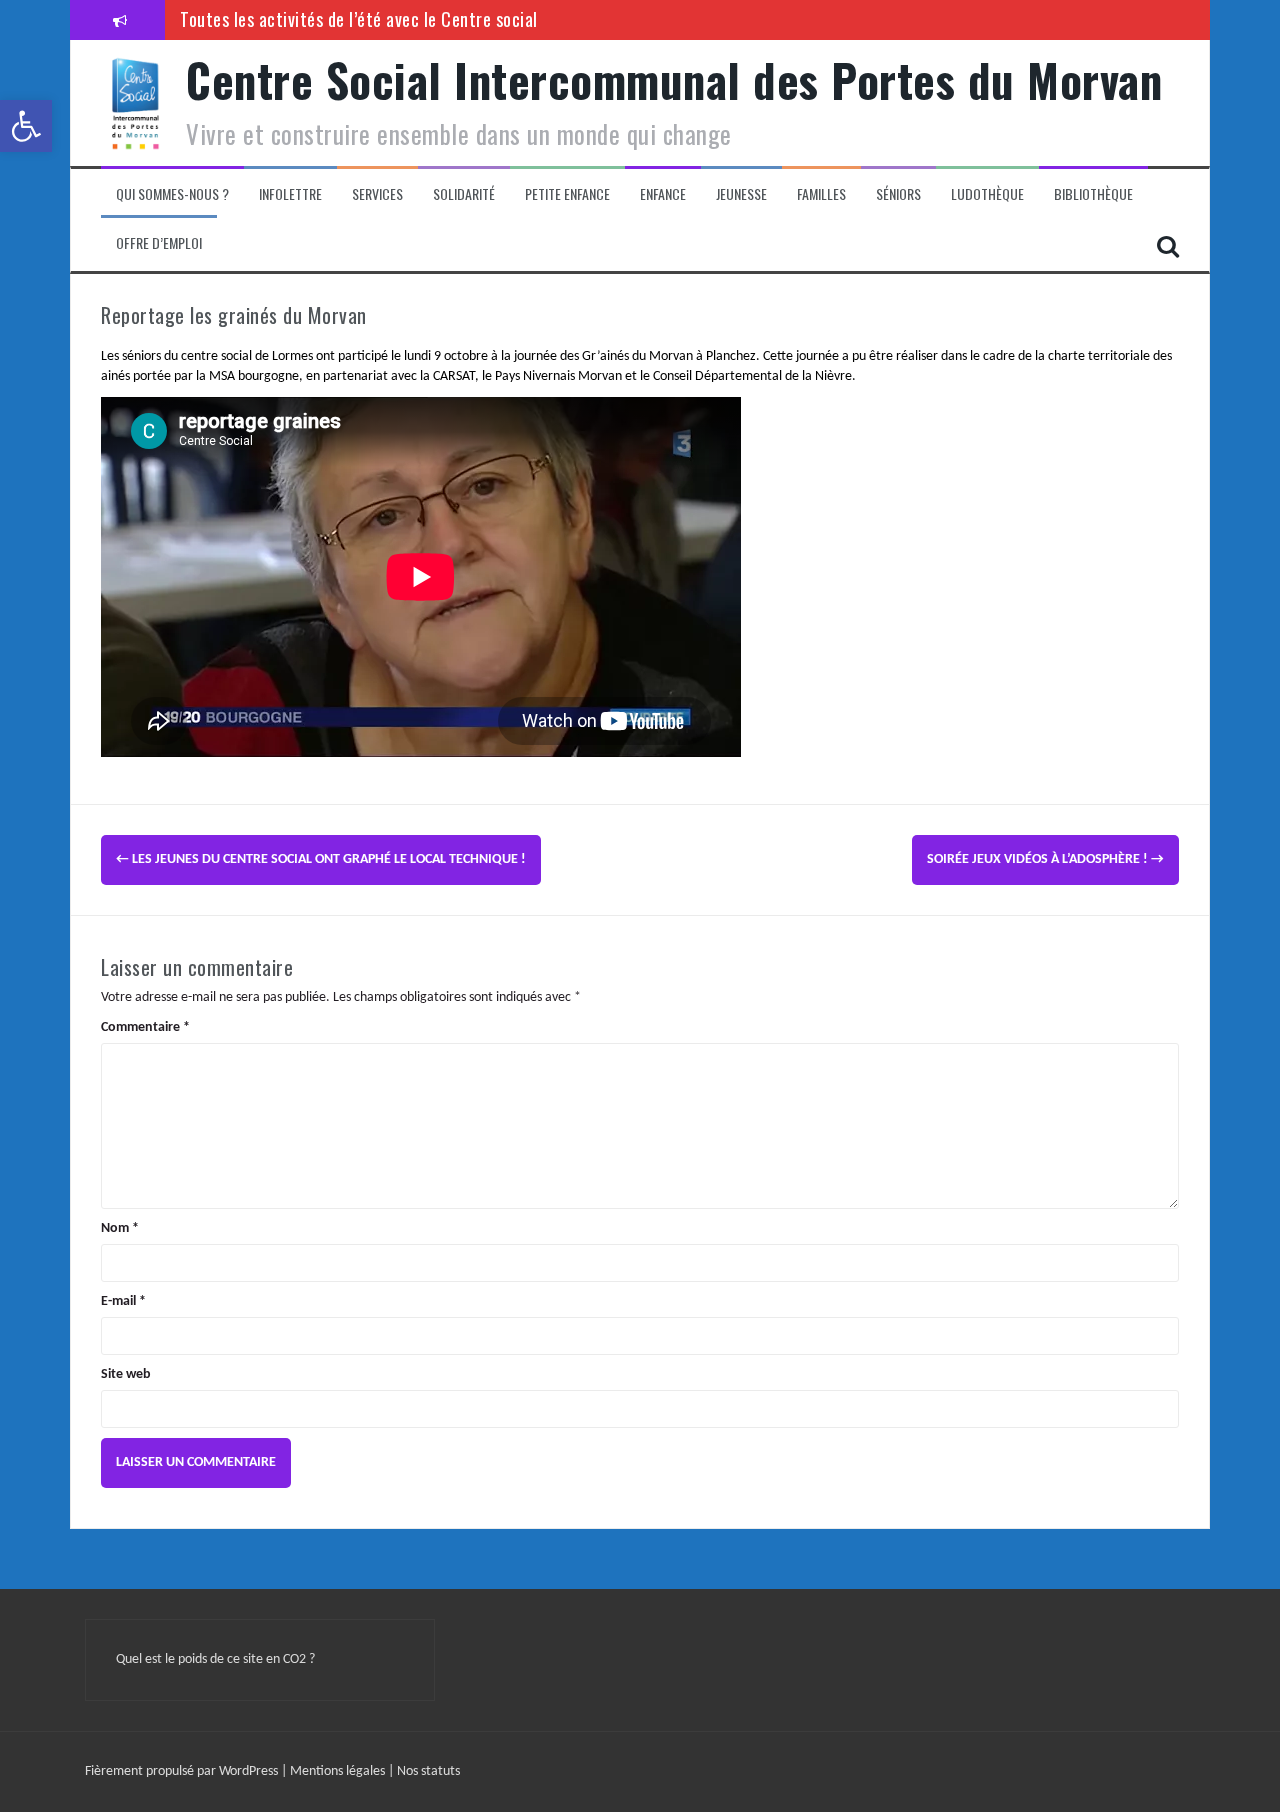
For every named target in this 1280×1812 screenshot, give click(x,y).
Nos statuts (428, 1771)
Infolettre (290, 194)
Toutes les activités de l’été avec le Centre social (359, 19)
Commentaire (145, 1027)
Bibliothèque (1093, 194)
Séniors (898, 194)
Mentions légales (339, 1771)
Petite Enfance (567, 194)
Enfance (663, 194)
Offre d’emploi (159, 243)
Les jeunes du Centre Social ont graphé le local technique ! (321, 859)
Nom (120, 1228)
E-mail (123, 1301)
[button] (26, 126)
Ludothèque (987, 194)
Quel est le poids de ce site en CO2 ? (215, 1659)
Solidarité (464, 194)
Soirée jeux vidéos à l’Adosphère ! (1045, 859)
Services (377, 194)
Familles (821, 194)
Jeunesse (741, 194)
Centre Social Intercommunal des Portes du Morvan (674, 79)
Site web (126, 1374)
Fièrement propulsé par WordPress (183, 1771)
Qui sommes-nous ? (172, 194)
